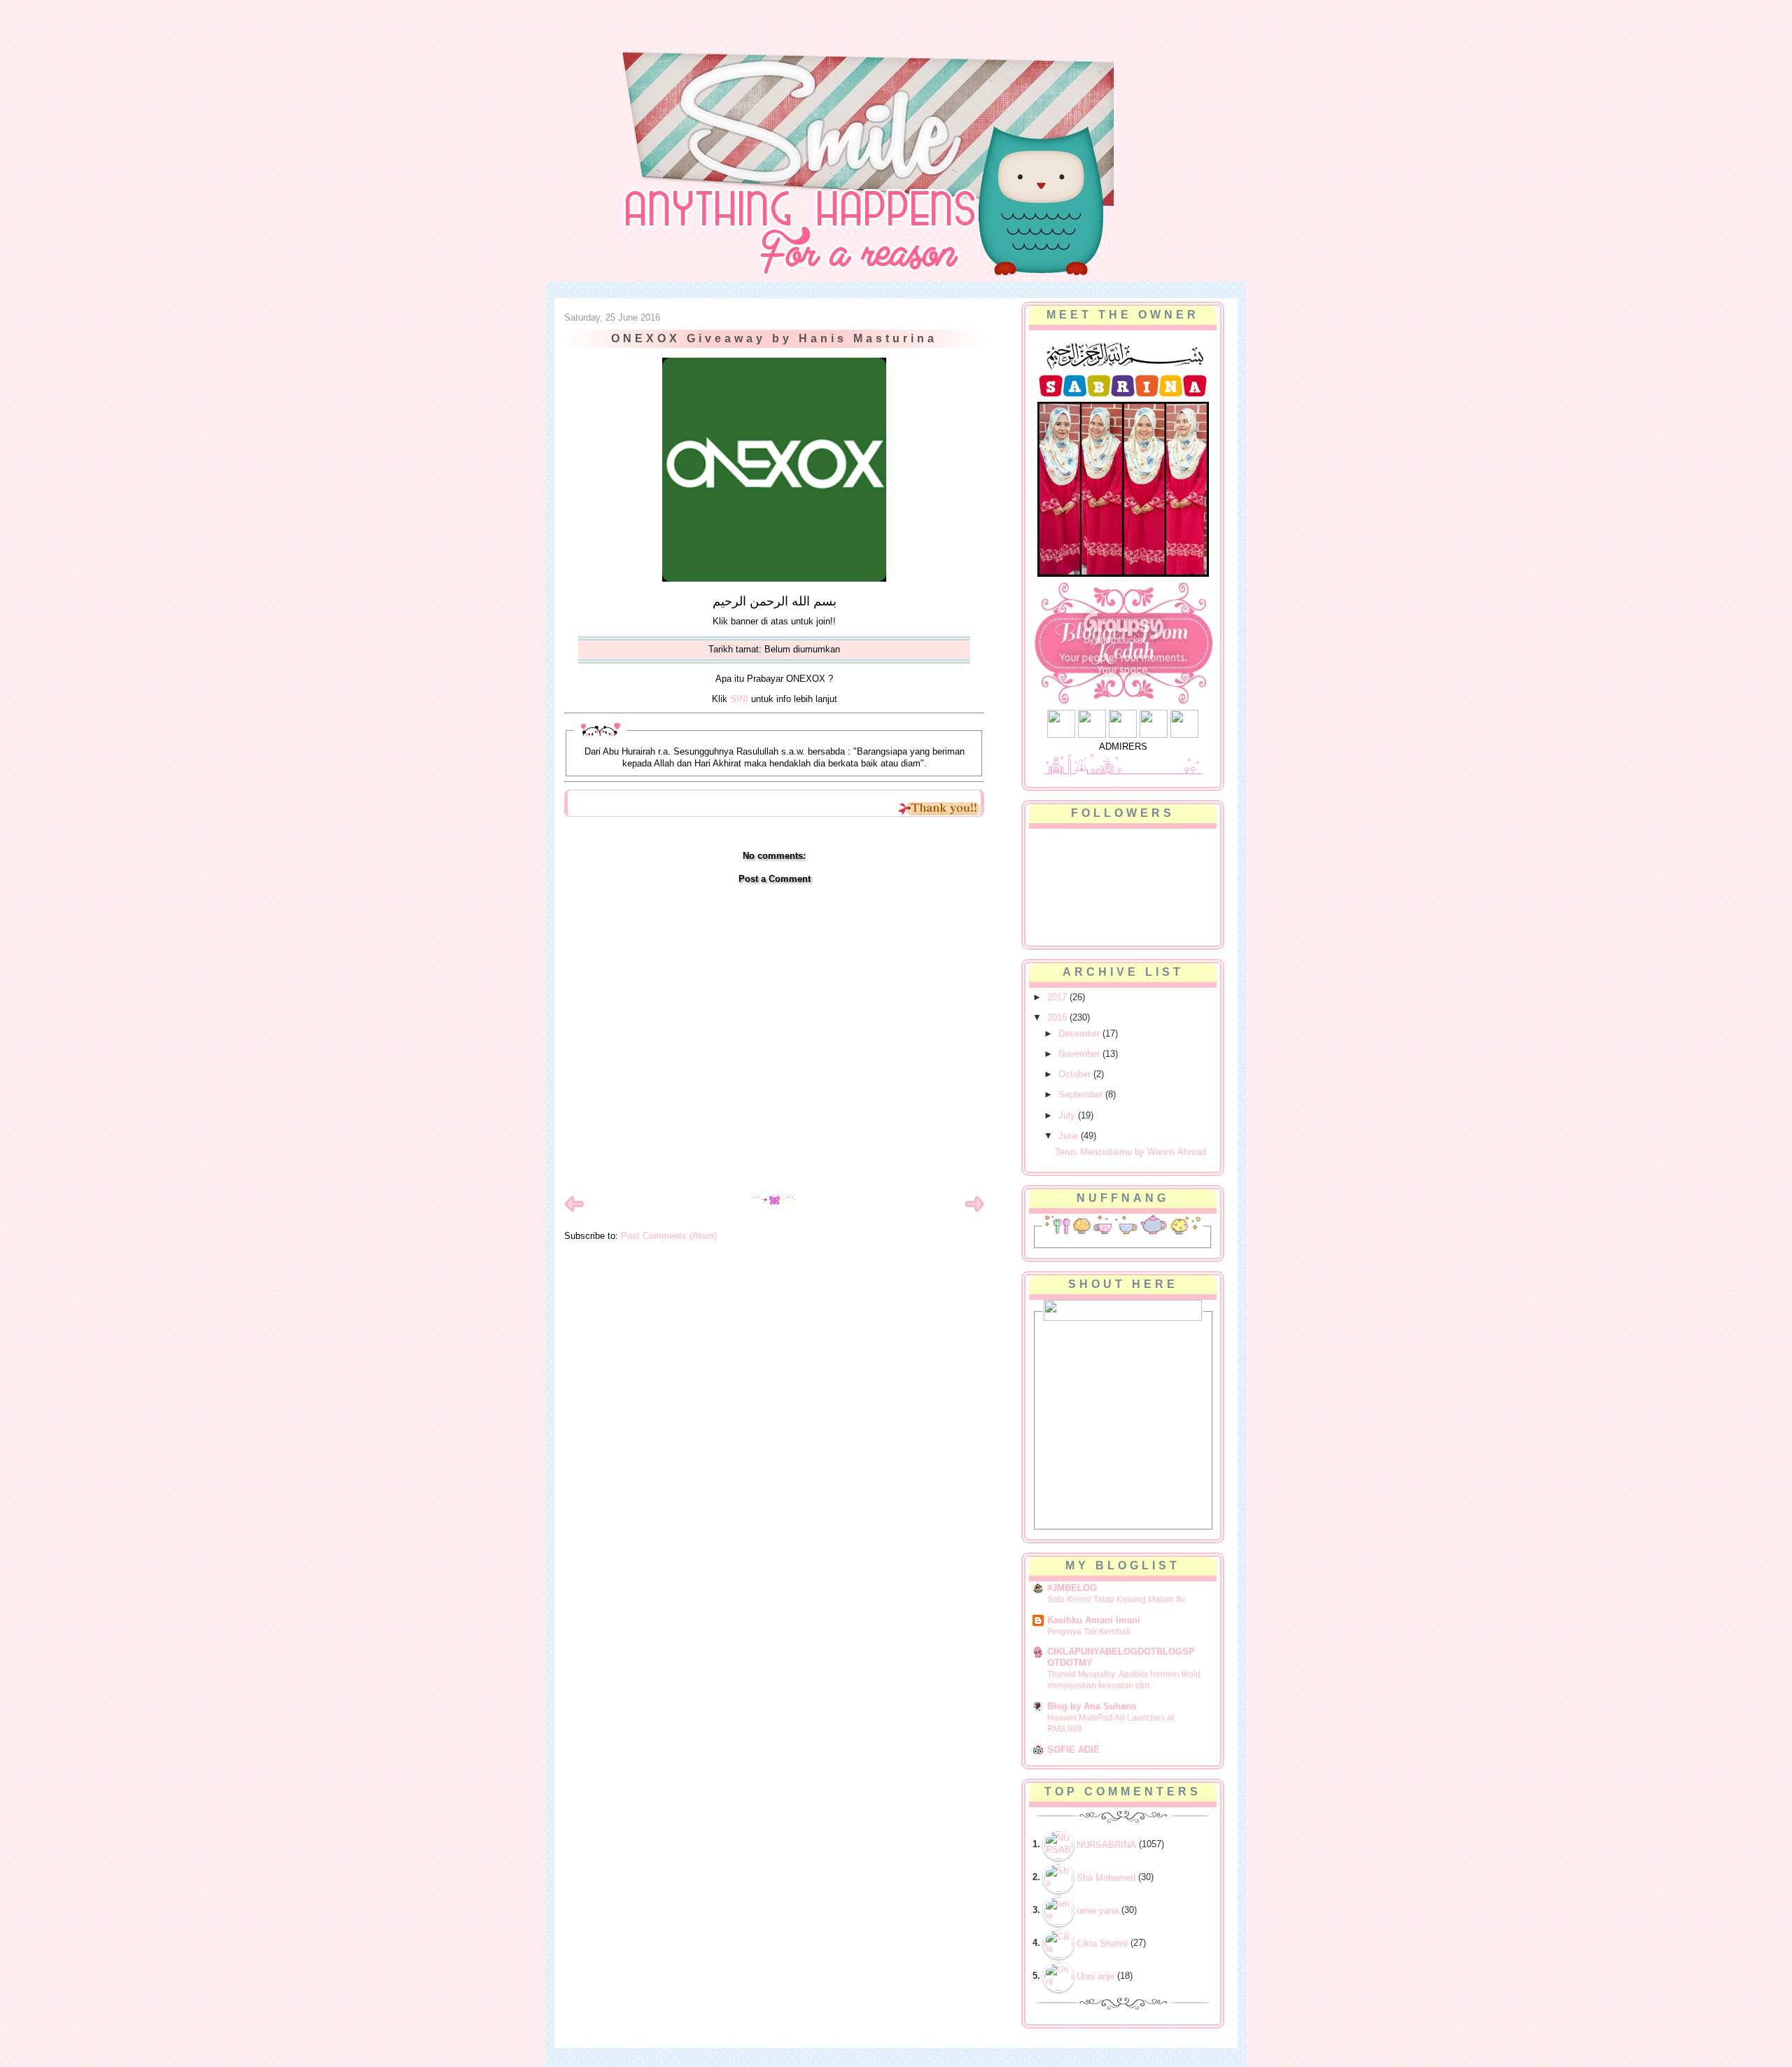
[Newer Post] (574, 1211)
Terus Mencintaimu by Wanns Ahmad (1130, 1152)
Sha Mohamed (1106, 1878)
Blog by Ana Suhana (1092, 1706)
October (1076, 1074)
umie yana (1098, 1911)
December (1080, 1033)
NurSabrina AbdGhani (719, 38)
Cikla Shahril (1102, 1943)
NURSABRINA (1106, 1845)
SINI (739, 699)
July (1068, 1115)
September (1082, 1094)
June (1070, 1136)
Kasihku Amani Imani (1094, 1620)
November (1080, 1054)
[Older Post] (974, 1211)
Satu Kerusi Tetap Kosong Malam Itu (1116, 1599)
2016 (1058, 1017)
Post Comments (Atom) (669, 1236)
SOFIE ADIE (1073, 1750)
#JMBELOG (1072, 1588)
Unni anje (1095, 1976)
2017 (1058, 997)
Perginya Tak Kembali (1089, 1632)
